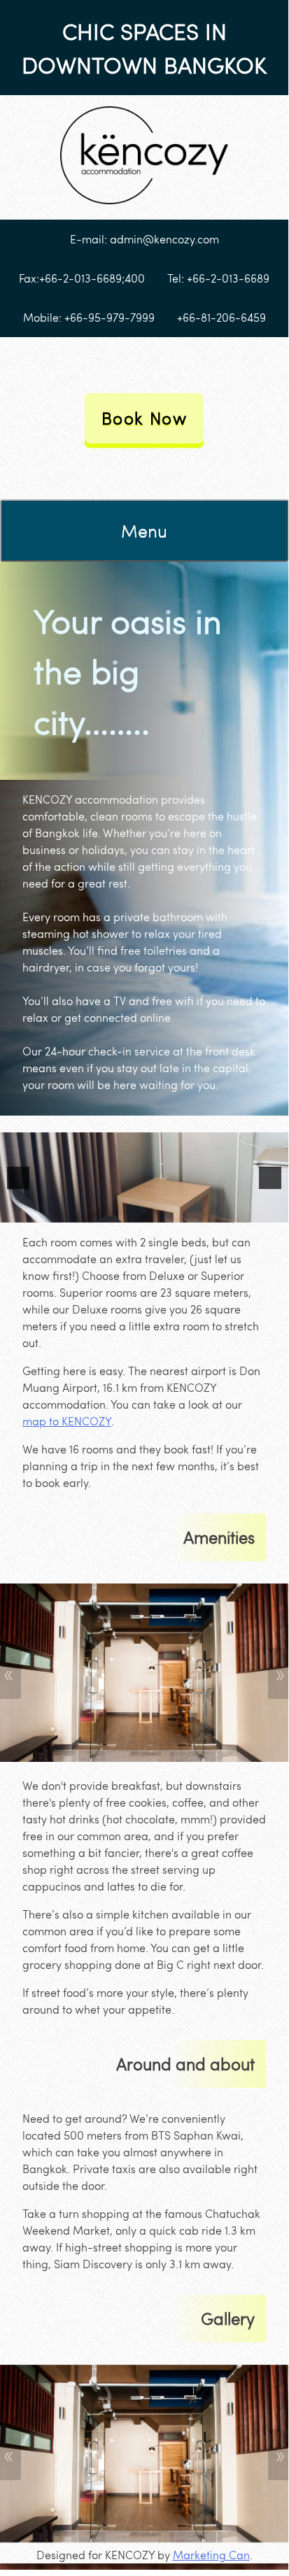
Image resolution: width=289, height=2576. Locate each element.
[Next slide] (270, 1178)
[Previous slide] (18, 1178)
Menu (144, 530)
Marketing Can (211, 2555)
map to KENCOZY (67, 1421)
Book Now (144, 418)
